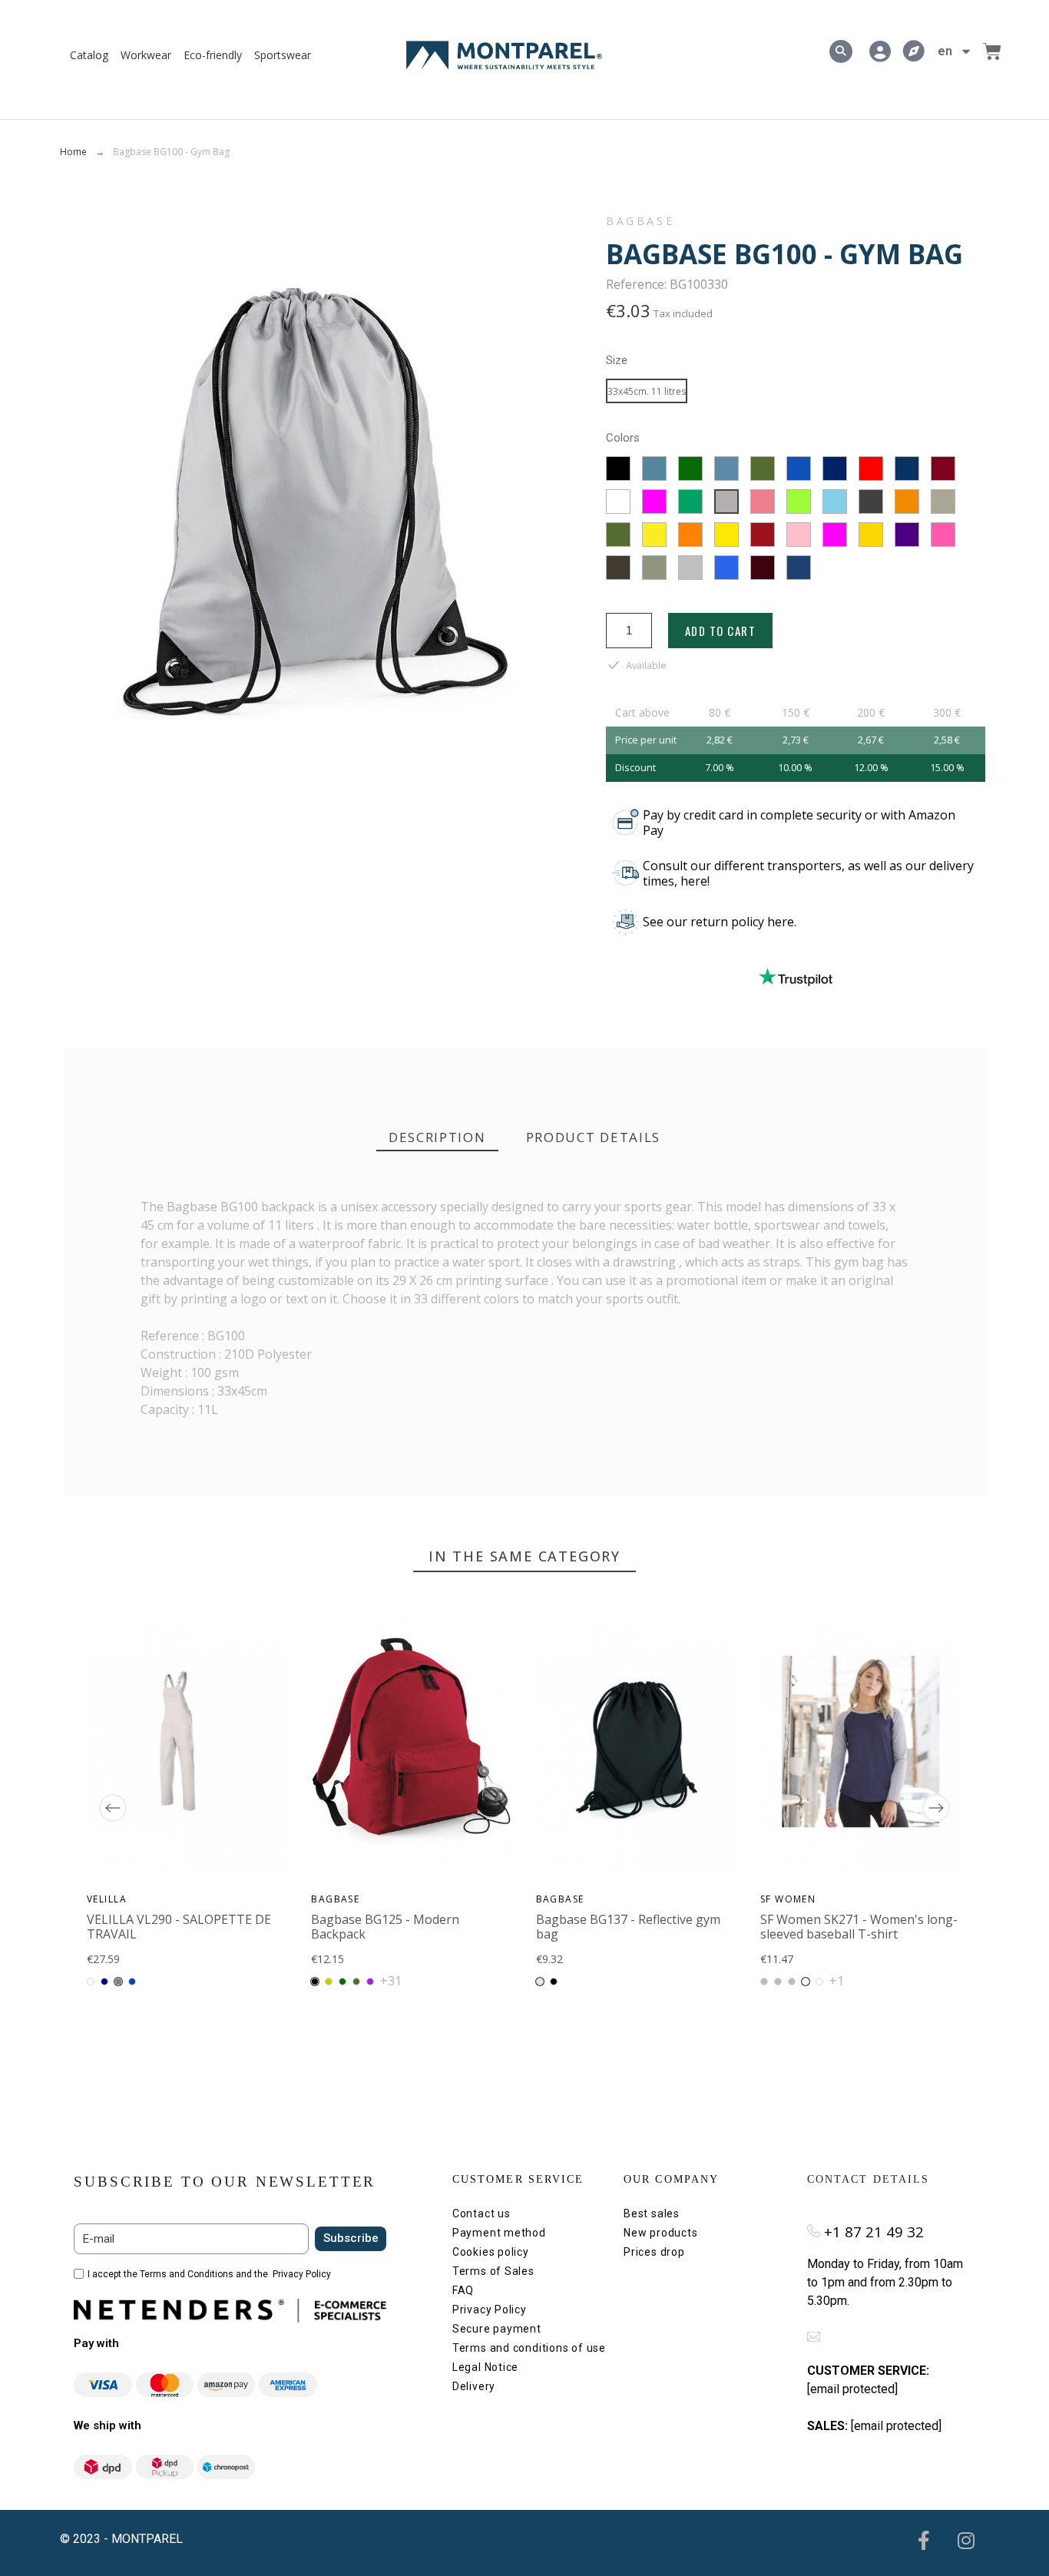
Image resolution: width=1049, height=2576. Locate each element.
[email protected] (852, 2389)
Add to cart (721, 631)
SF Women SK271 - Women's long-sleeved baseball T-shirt (859, 1927)
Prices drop (654, 2252)
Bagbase (640, 221)
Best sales (652, 2213)
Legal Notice (485, 2367)
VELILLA (107, 1899)
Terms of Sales (493, 2271)
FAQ (463, 2290)
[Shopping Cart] (992, 51)
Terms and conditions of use (529, 2348)
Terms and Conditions (187, 2274)
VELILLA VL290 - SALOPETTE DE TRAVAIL (179, 1927)
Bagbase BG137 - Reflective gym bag (628, 1927)
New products (660, 2233)
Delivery (474, 2386)
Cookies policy (491, 2252)
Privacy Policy (302, 2274)
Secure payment (497, 2329)
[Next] (936, 1808)
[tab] (437, 1138)
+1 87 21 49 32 (874, 2232)
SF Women (788, 1899)
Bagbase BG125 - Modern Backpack (386, 1927)
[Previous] (113, 1808)
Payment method (499, 2233)
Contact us (481, 2213)
